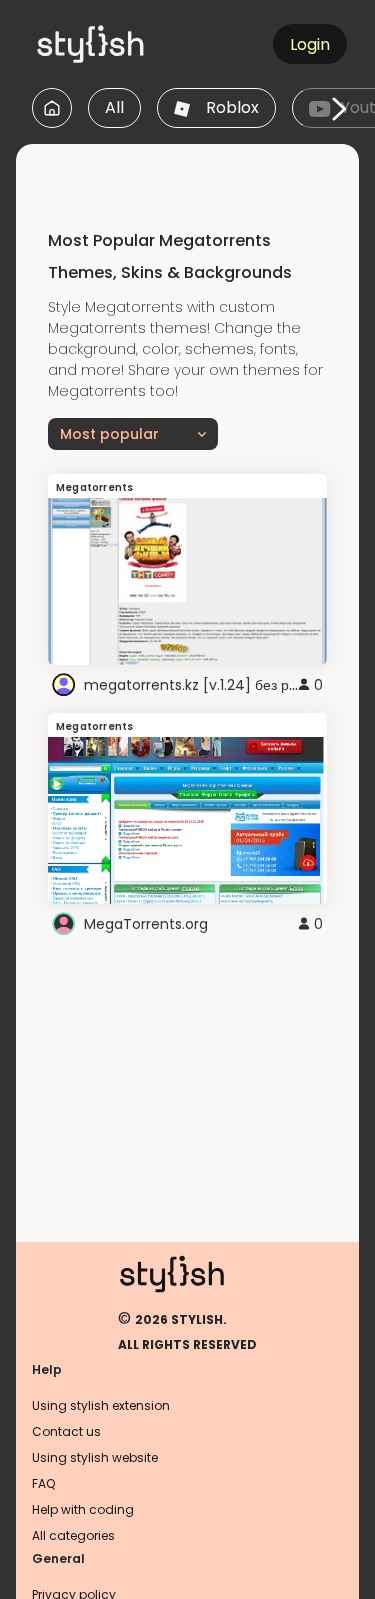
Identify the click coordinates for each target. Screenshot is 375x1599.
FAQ (43, 1483)
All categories (73, 1535)
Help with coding (83, 1509)
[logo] (126, 44)
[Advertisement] (195, 169)
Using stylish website (95, 1457)
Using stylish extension (101, 1405)
